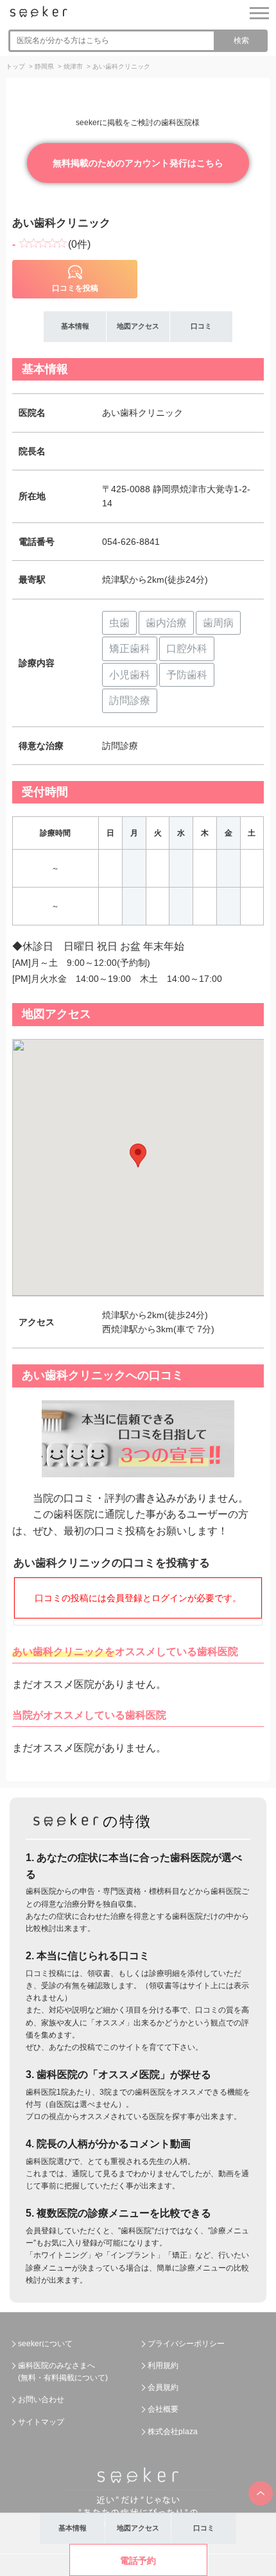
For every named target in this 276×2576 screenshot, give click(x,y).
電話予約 (138, 2561)
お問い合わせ (41, 2400)
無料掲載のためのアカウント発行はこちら (138, 163)
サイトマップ (41, 2422)
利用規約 (163, 2366)
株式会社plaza (173, 2432)
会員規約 (163, 2387)
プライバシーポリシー (186, 2344)
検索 (241, 40)
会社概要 (163, 2409)
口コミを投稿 (75, 288)
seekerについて (45, 2344)
